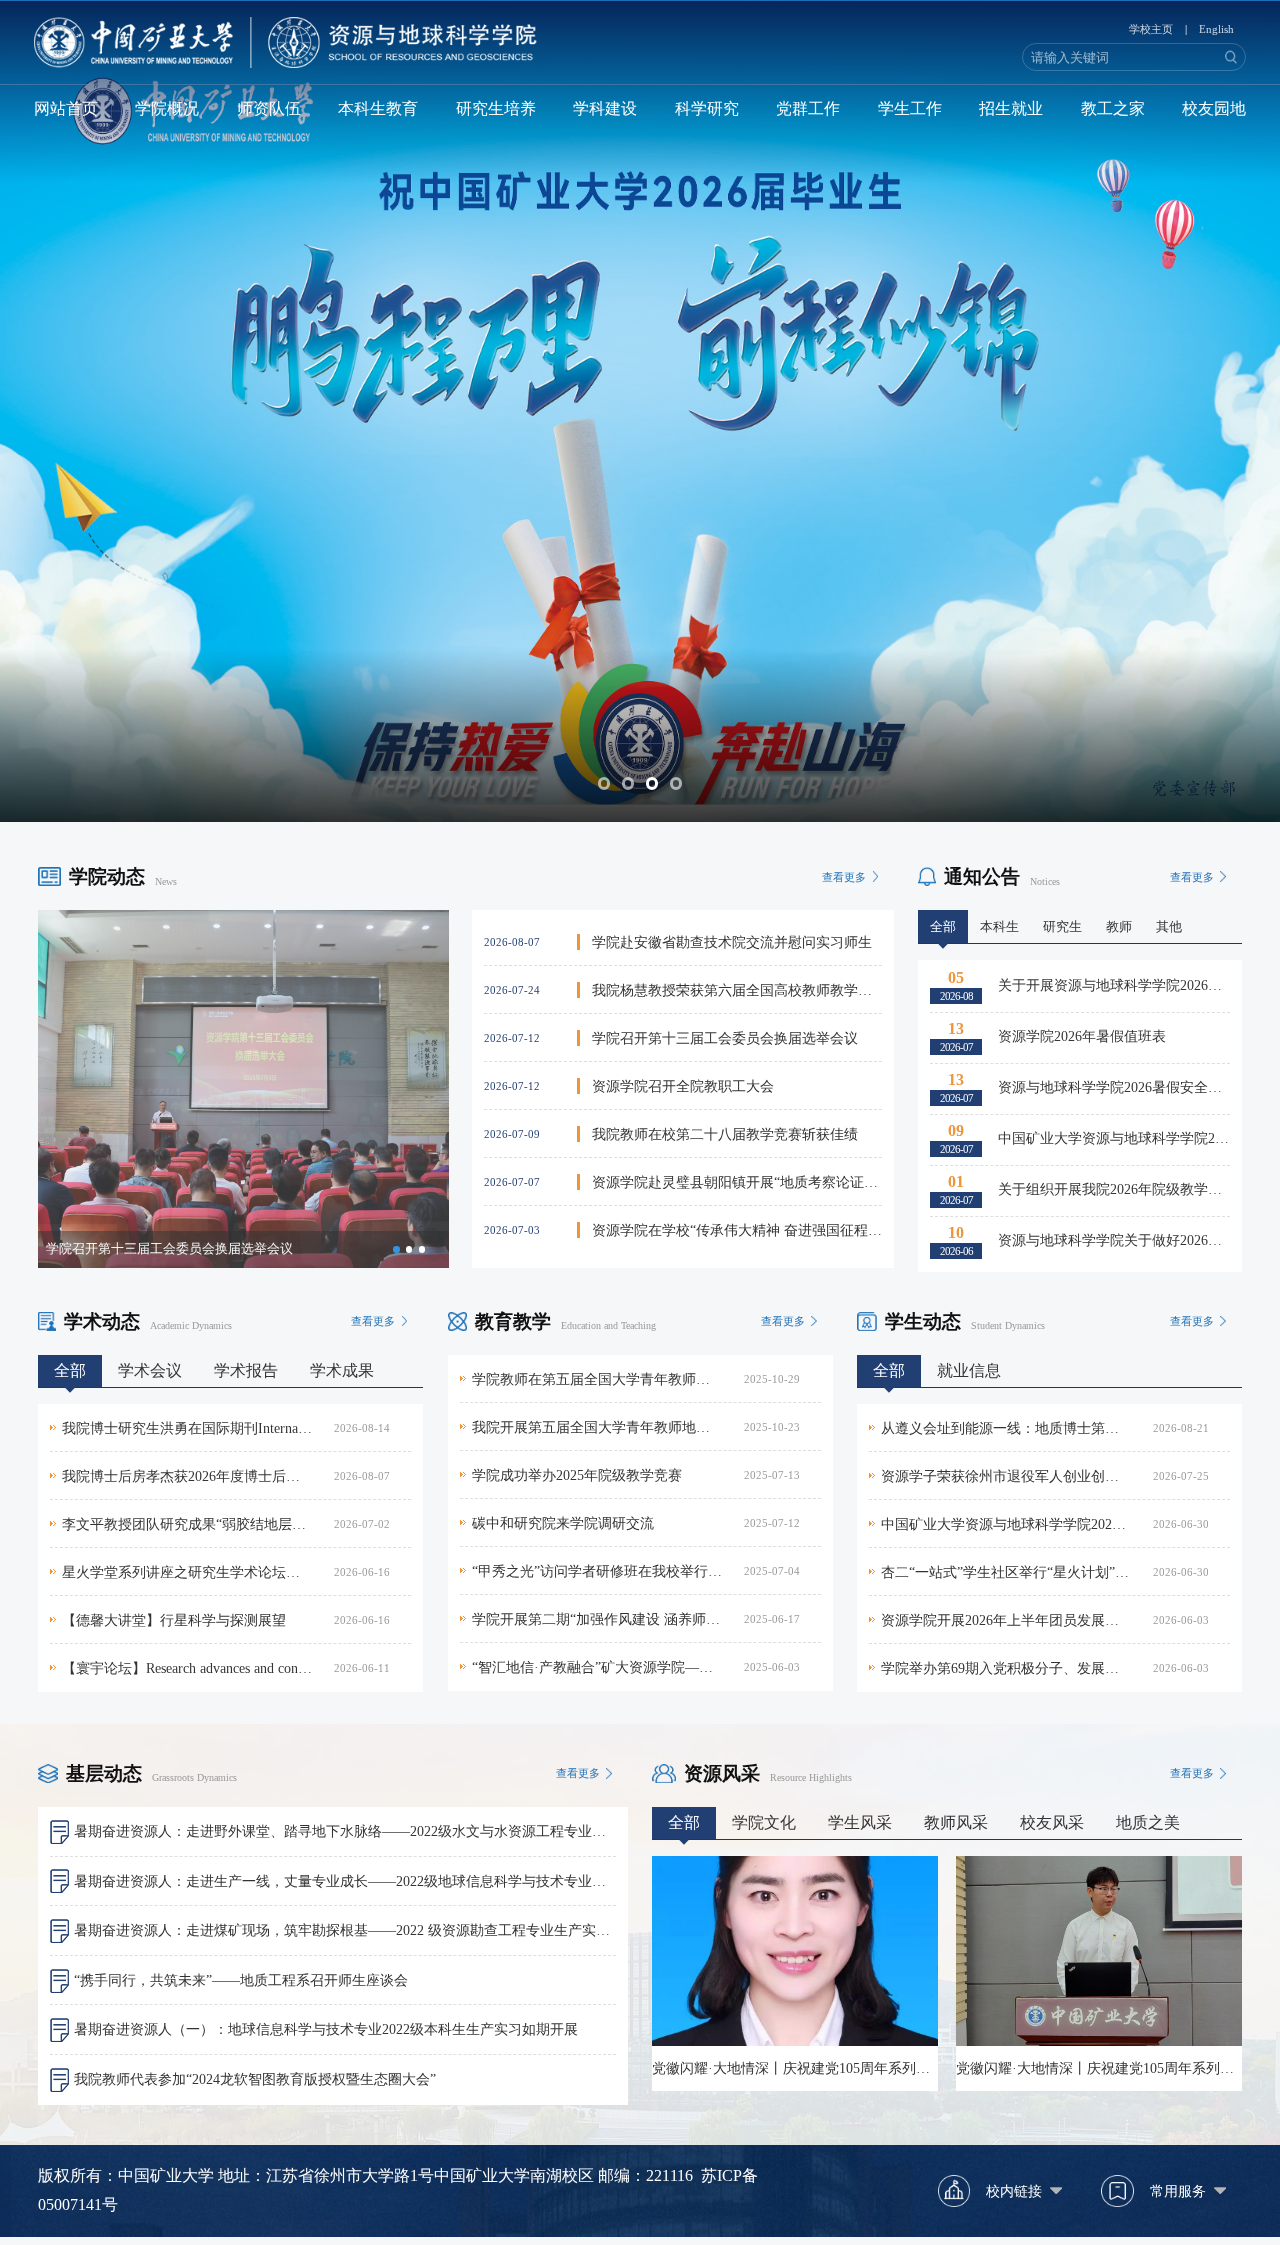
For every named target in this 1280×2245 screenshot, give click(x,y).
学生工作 (910, 108)
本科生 (999, 927)
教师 (1119, 927)
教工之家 (1113, 108)
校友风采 (1052, 1822)
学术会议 (150, 1370)
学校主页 (1151, 29)
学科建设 (605, 108)
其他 (1169, 927)
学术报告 (246, 1370)
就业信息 (969, 1370)
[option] (243, 1089)
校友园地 (1214, 108)
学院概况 (167, 108)
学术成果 (342, 1370)
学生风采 (860, 1822)
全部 (943, 927)
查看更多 (844, 877)
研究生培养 (496, 108)
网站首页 (66, 108)
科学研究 (707, 108)
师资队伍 (269, 108)
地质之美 (1148, 1822)
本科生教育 (378, 108)
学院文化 (764, 1822)
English (1216, 29)
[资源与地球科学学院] (285, 42)
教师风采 (956, 1822)
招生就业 (1011, 108)
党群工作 (808, 108)
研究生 (1062, 927)
